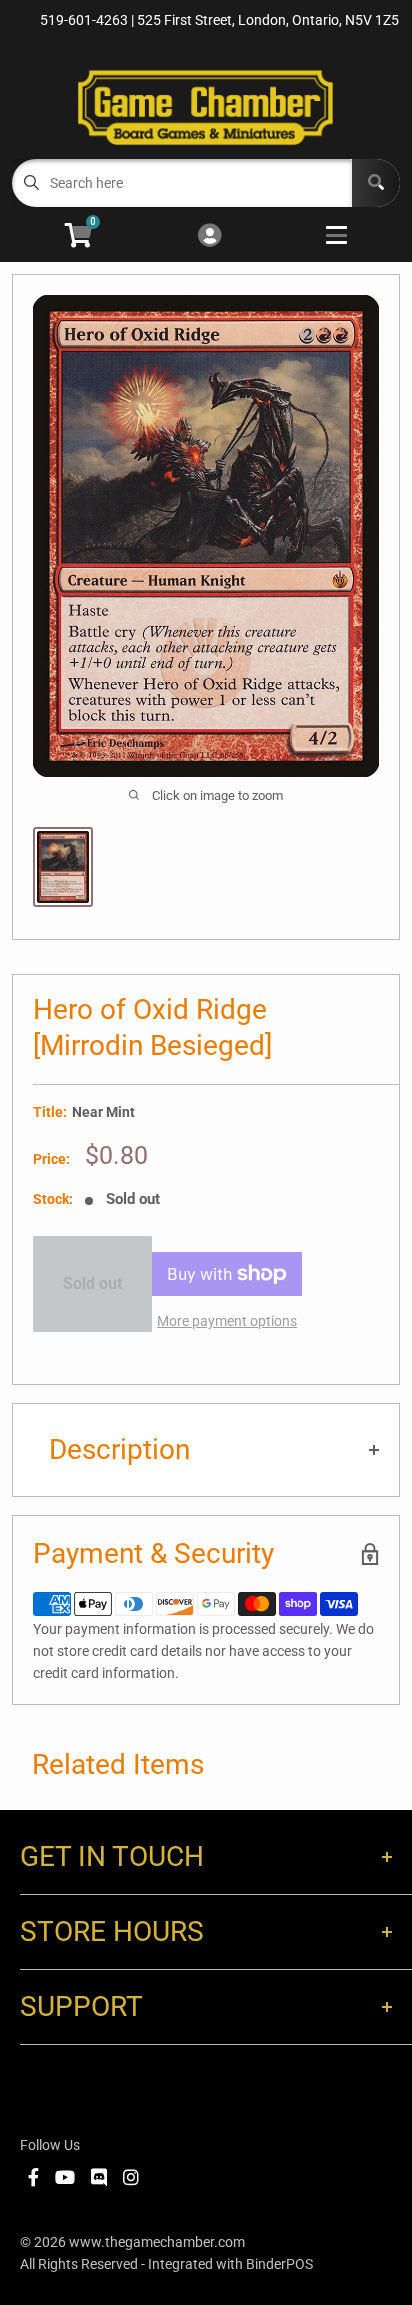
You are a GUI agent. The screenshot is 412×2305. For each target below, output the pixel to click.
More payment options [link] (227, 1321)
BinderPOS (279, 2264)
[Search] (376, 183)
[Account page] (209, 236)
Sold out (92, 1283)
